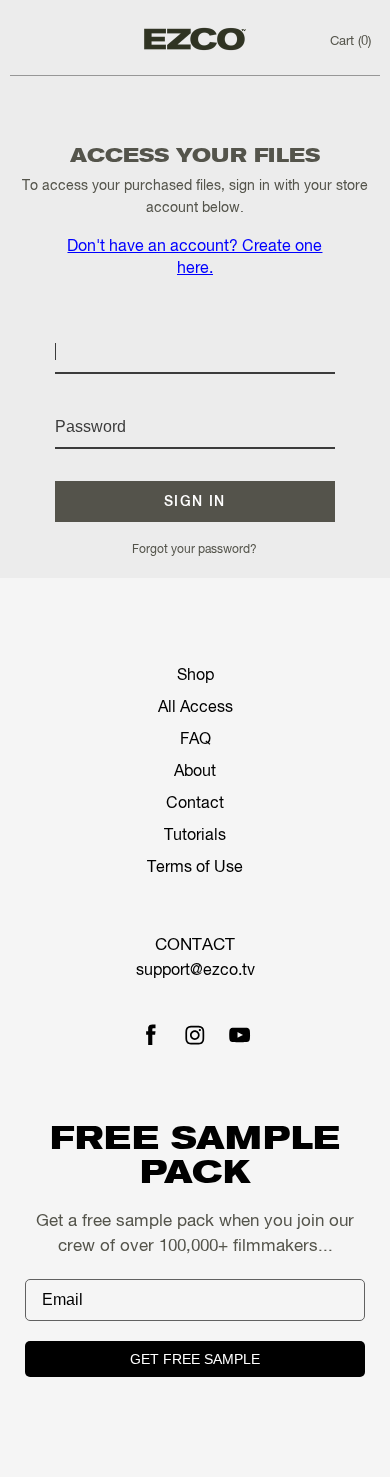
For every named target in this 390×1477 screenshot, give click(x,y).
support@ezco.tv (195, 971)
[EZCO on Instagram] (195, 1037)
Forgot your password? (194, 550)
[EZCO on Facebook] (151, 1037)
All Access (195, 708)
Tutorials (195, 836)
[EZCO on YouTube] (240, 1037)
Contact (195, 804)
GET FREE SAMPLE (195, 1359)
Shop (195, 676)
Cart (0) (350, 41)
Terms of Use (195, 868)
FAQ (195, 740)
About (195, 772)
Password (90, 402)
